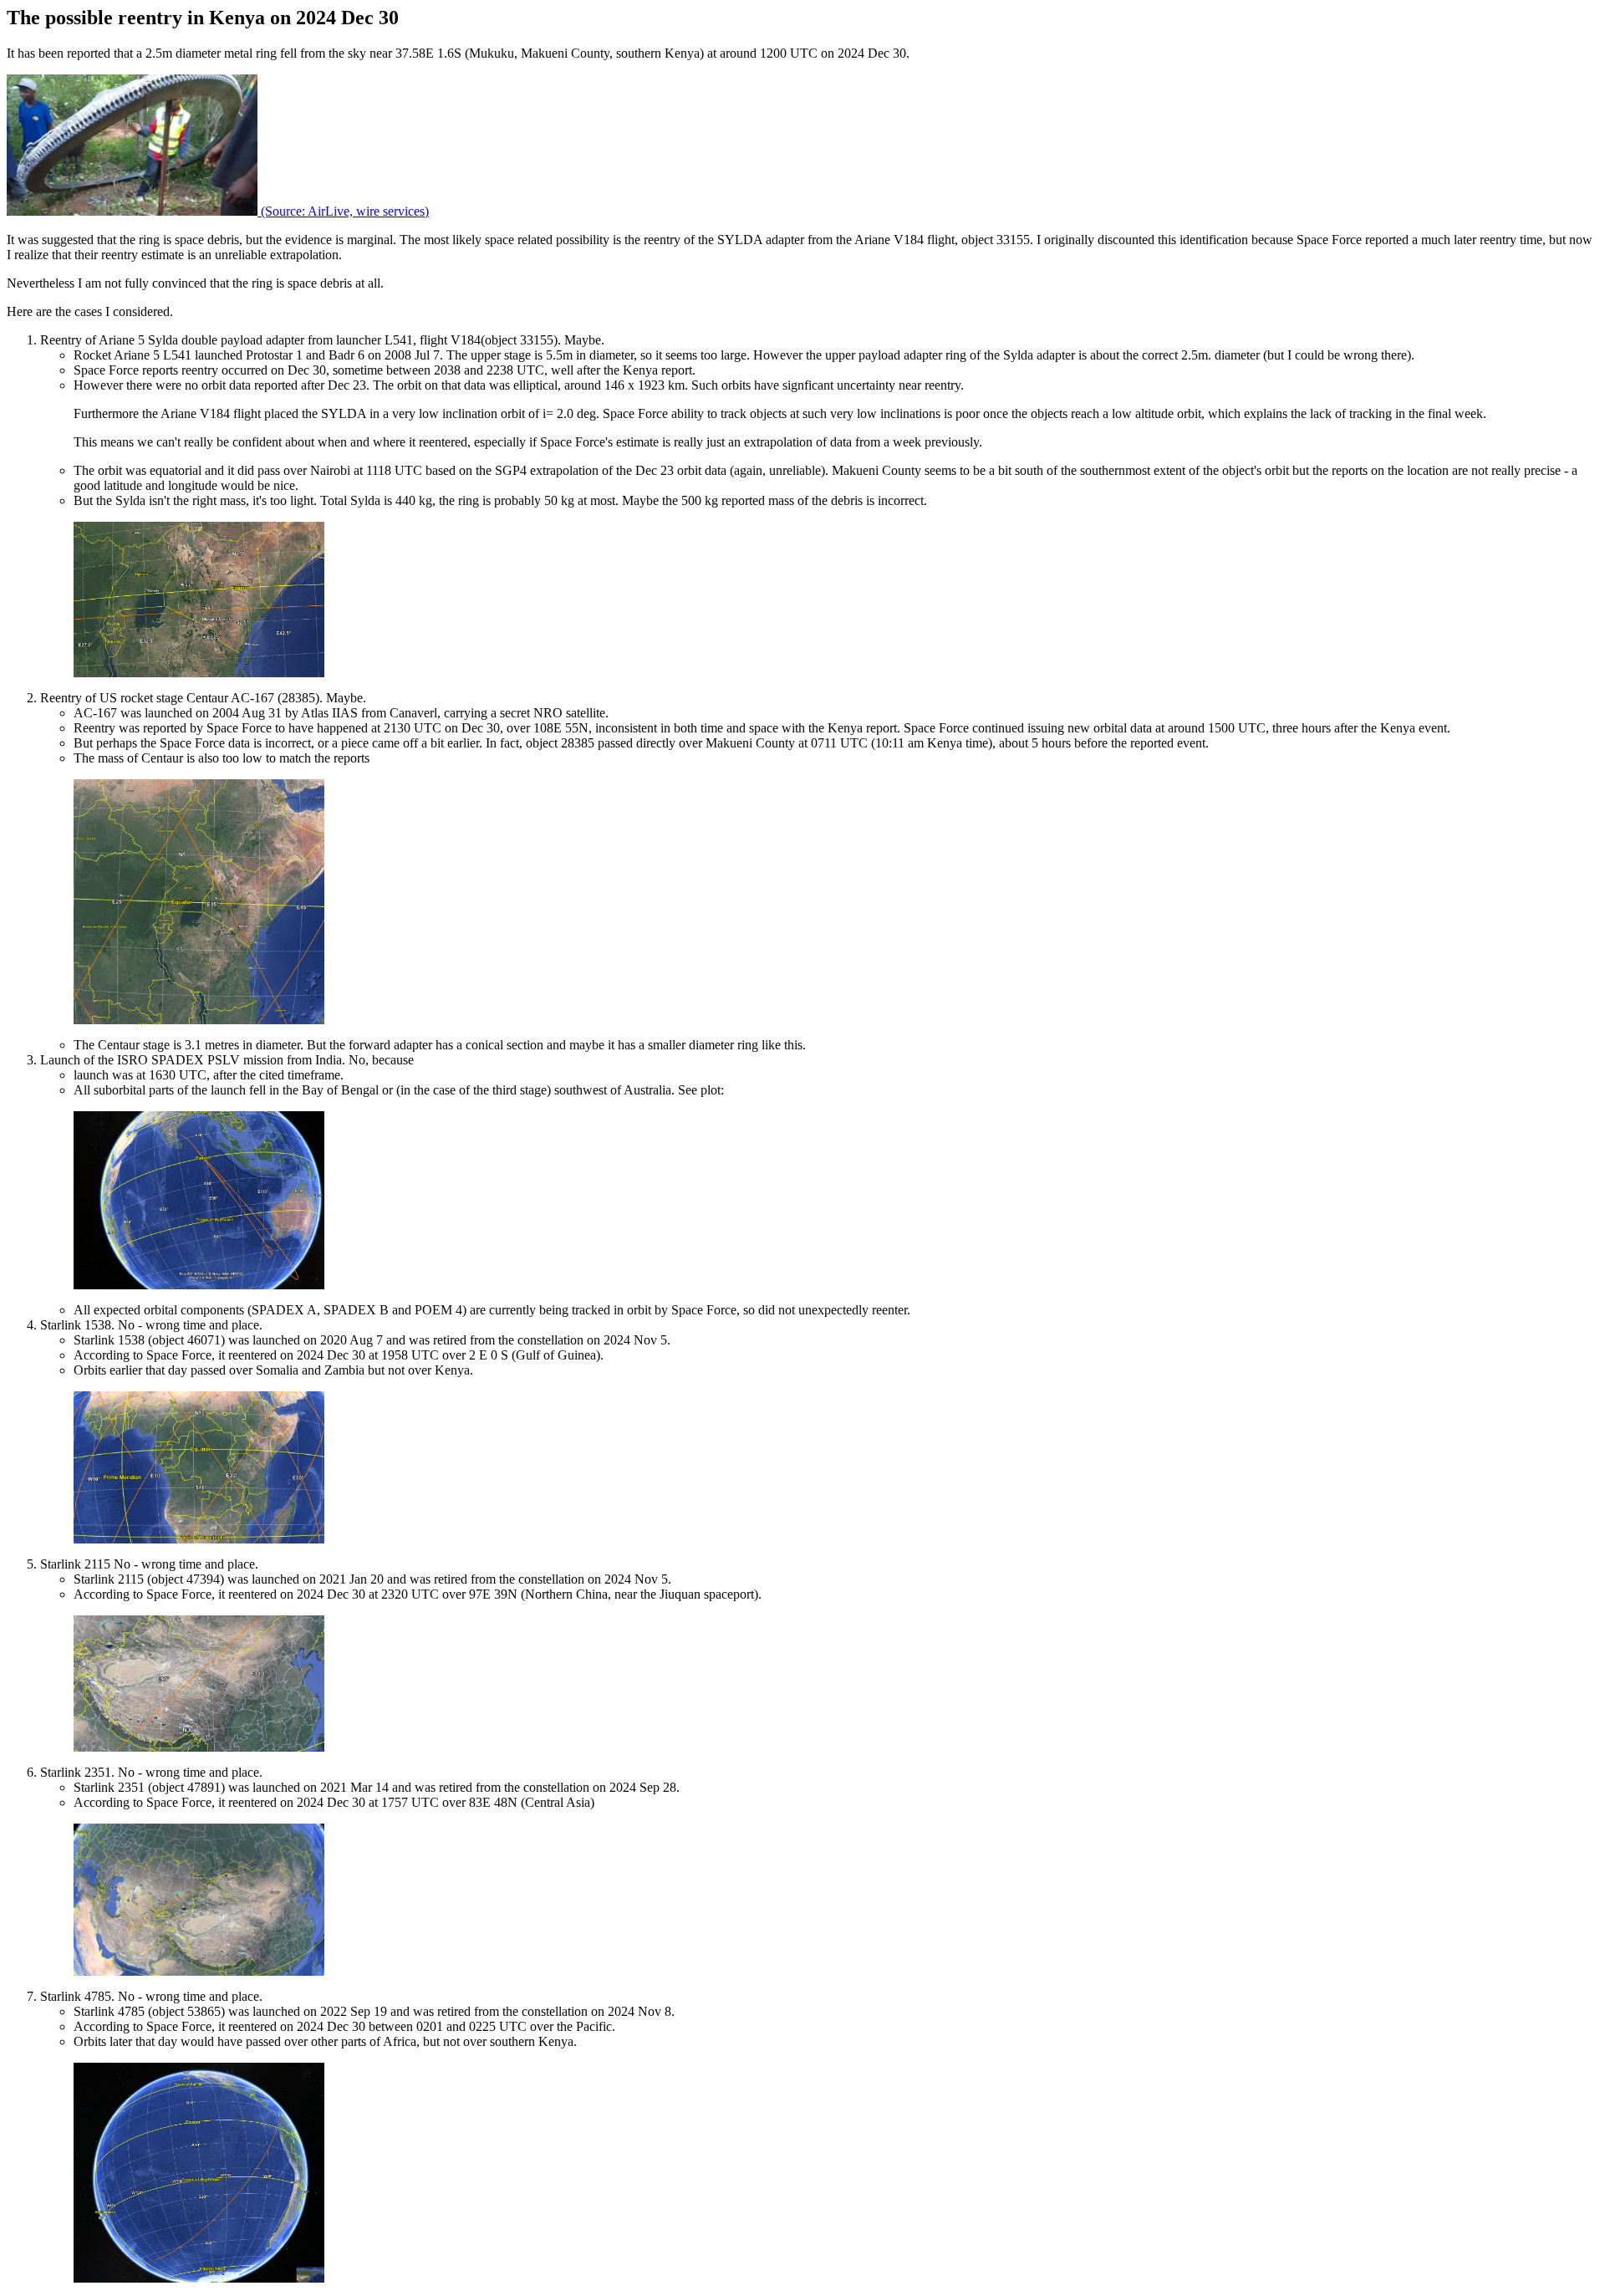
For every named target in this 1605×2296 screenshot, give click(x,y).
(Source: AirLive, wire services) (343, 211)
